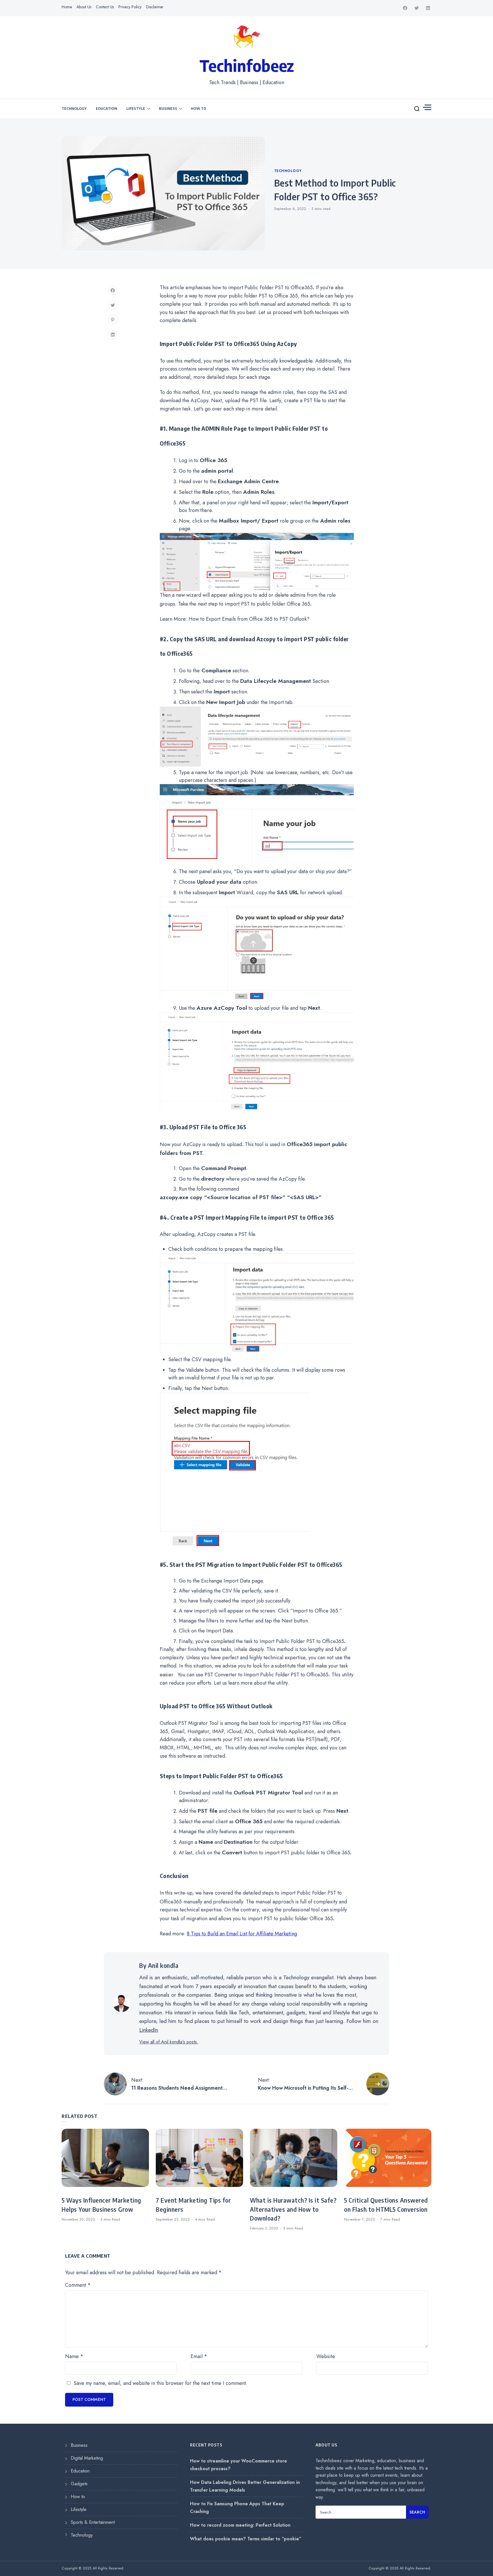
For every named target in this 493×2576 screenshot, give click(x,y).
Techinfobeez (247, 65)
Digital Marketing (87, 2458)
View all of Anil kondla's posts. (169, 2042)
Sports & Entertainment (93, 2522)
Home (67, 7)
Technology (74, 108)
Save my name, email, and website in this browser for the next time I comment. (160, 2383)
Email (199, 2356)
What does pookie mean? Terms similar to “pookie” (246, 2539)
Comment (78, 2285)
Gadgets (79, 2484)
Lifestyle (136, 108)
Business (168, 108)
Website (326, 2356)
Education (107, 108)
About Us (84, 7)
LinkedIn (149, 2030)
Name (74, 2356)
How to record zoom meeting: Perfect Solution (240, 2525)
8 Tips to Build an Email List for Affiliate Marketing (242, 1934)
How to (199, 108)
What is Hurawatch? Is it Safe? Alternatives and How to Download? (293, 2209)
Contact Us (105, 7)
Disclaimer (155, 7)
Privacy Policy (130, 7)
